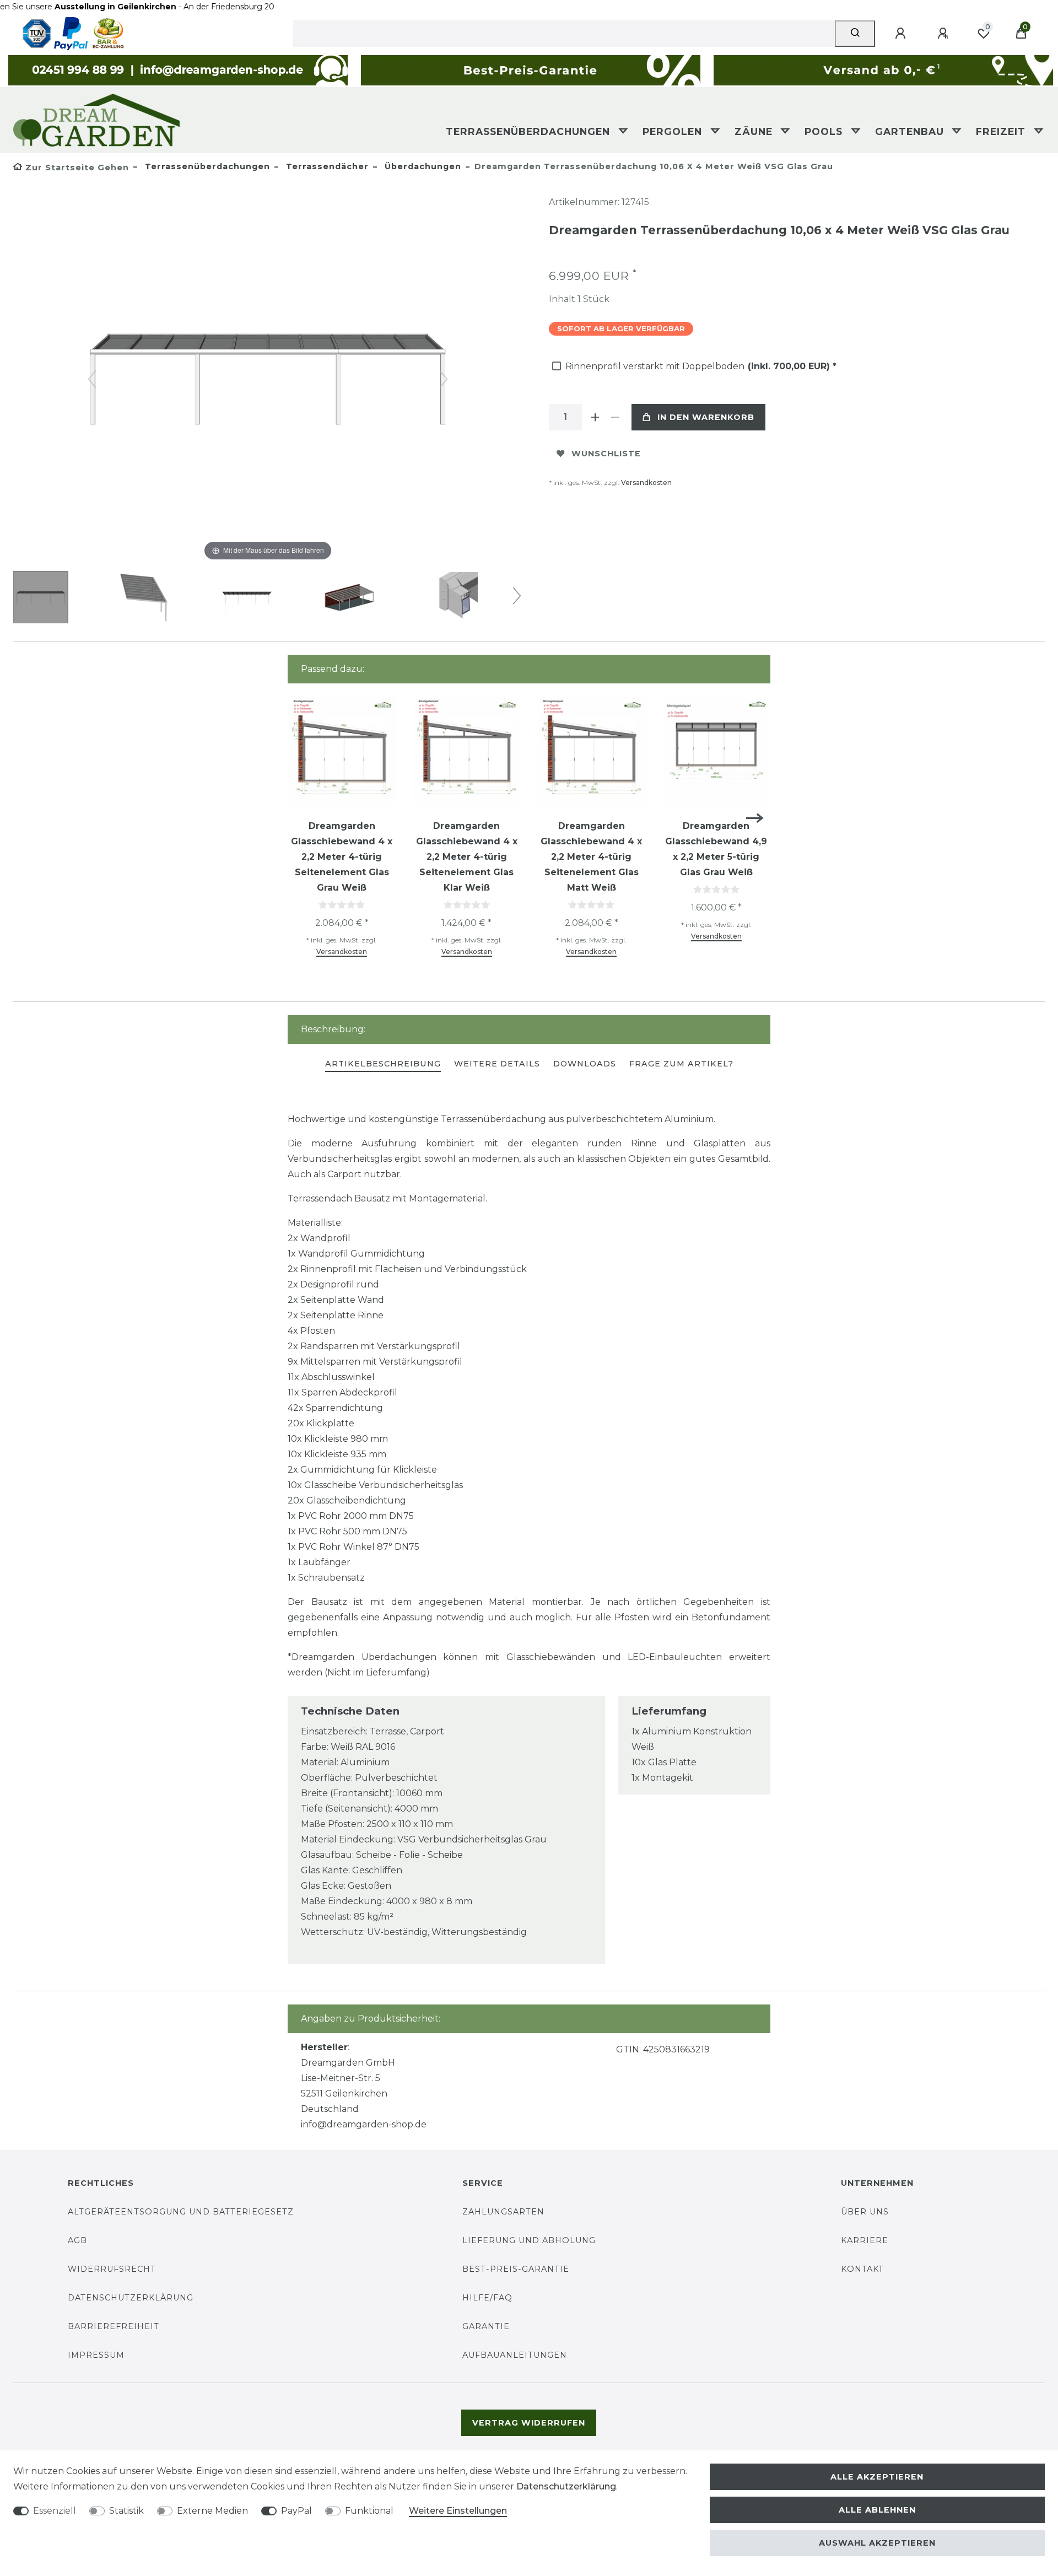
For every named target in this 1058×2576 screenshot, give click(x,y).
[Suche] (855, 34)
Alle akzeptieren (877, 2477)
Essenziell (55, 2511)
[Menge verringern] (615, 417)
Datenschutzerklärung (131, 2298)
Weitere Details (497, 1064)
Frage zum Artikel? (681, 1064)
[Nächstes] (444, 379)
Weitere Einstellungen (458, 2511)
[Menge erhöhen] (595, 417)
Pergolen (674, 131)
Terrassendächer (326, 166)
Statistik (126, 2511)
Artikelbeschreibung (383, 1064)
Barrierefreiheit (114, 2326)
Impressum (96, 2355)
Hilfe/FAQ (487, 2298)
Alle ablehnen (877, 2510)
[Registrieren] (944, 34)
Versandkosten (646, 483)
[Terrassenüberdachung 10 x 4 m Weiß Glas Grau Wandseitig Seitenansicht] (144, 599)
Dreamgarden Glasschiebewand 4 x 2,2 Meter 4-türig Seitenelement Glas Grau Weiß (342, 857)
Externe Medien (212, 2511)
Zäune (755, 131)
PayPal (296, 2511)
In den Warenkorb (706, 417)
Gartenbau (911, 131)
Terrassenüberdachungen (530, 131)
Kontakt (862, 2269)
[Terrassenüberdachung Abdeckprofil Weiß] (452, 599)
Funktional (369, 2511)
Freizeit (1002, 131)
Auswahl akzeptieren (877, 2543)
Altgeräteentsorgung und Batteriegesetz (181, 2212)
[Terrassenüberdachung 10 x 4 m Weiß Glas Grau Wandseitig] (41, 599)
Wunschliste (606, 454)
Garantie (486, 2326)
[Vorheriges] (92, 379)
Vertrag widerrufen (529, 2423)
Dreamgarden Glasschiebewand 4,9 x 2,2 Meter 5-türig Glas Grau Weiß (716, 849)
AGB (77, 2240)
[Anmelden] (902, 34)
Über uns (865, 2212)
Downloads (585, 1064)
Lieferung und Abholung (529, 2240)
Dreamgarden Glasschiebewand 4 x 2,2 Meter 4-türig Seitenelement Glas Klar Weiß (467, 857)
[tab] (383, 1065)
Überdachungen (422, 166)
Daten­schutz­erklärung (566, 2486)
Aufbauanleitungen (515, 2355)
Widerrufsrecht (112, 2269)
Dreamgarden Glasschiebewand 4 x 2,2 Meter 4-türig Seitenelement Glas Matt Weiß (591, 857)
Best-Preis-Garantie (516, 2269)
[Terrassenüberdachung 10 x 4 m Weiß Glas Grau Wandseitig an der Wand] (349, 599)
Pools (825, 131)
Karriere (865, 2240)
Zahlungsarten (503, 2212)
